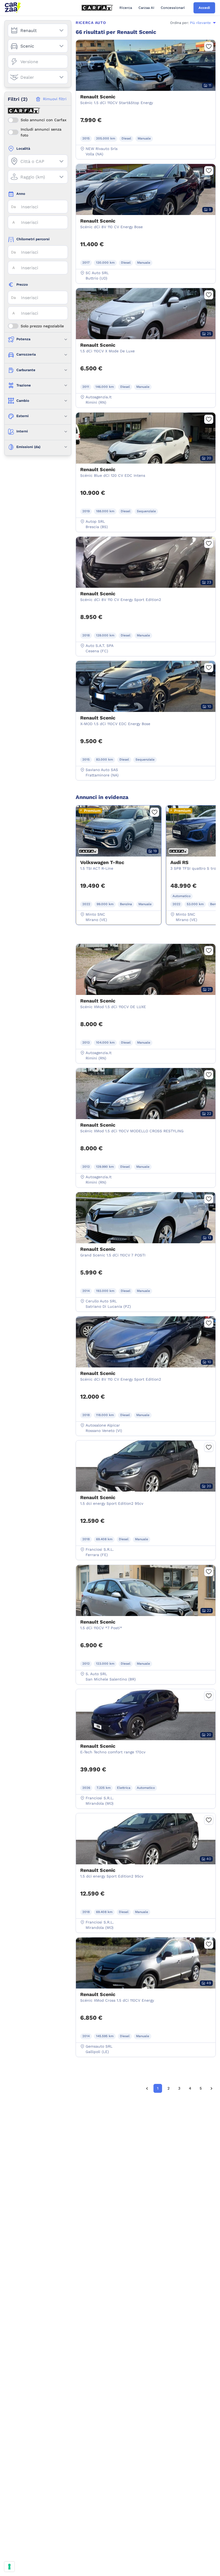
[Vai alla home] (13, 8)
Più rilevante (200, 23)
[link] (147, 2088)
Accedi (204, 8)
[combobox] (38, 31)
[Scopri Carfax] (97, 8)
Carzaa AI (146, 8)
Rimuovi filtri (55, 99)
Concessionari (173, 8)
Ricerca (126, 8)
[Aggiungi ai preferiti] (209, 46)
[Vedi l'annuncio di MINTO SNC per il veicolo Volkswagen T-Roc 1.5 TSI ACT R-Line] (119, 858)
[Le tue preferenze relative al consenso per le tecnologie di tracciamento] (9, 2567)
